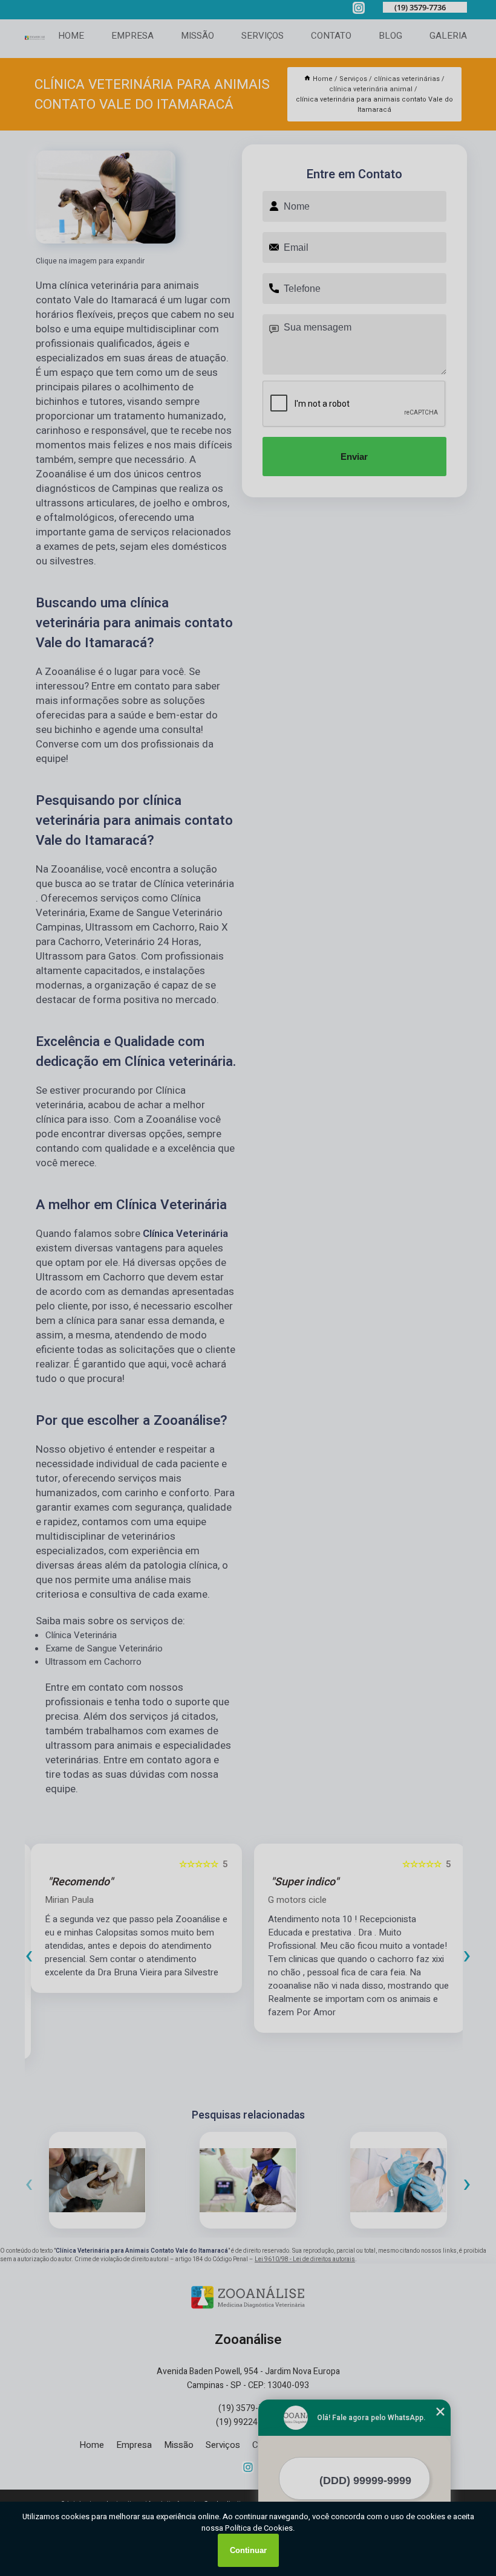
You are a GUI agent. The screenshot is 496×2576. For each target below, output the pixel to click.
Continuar (248, 2550)
